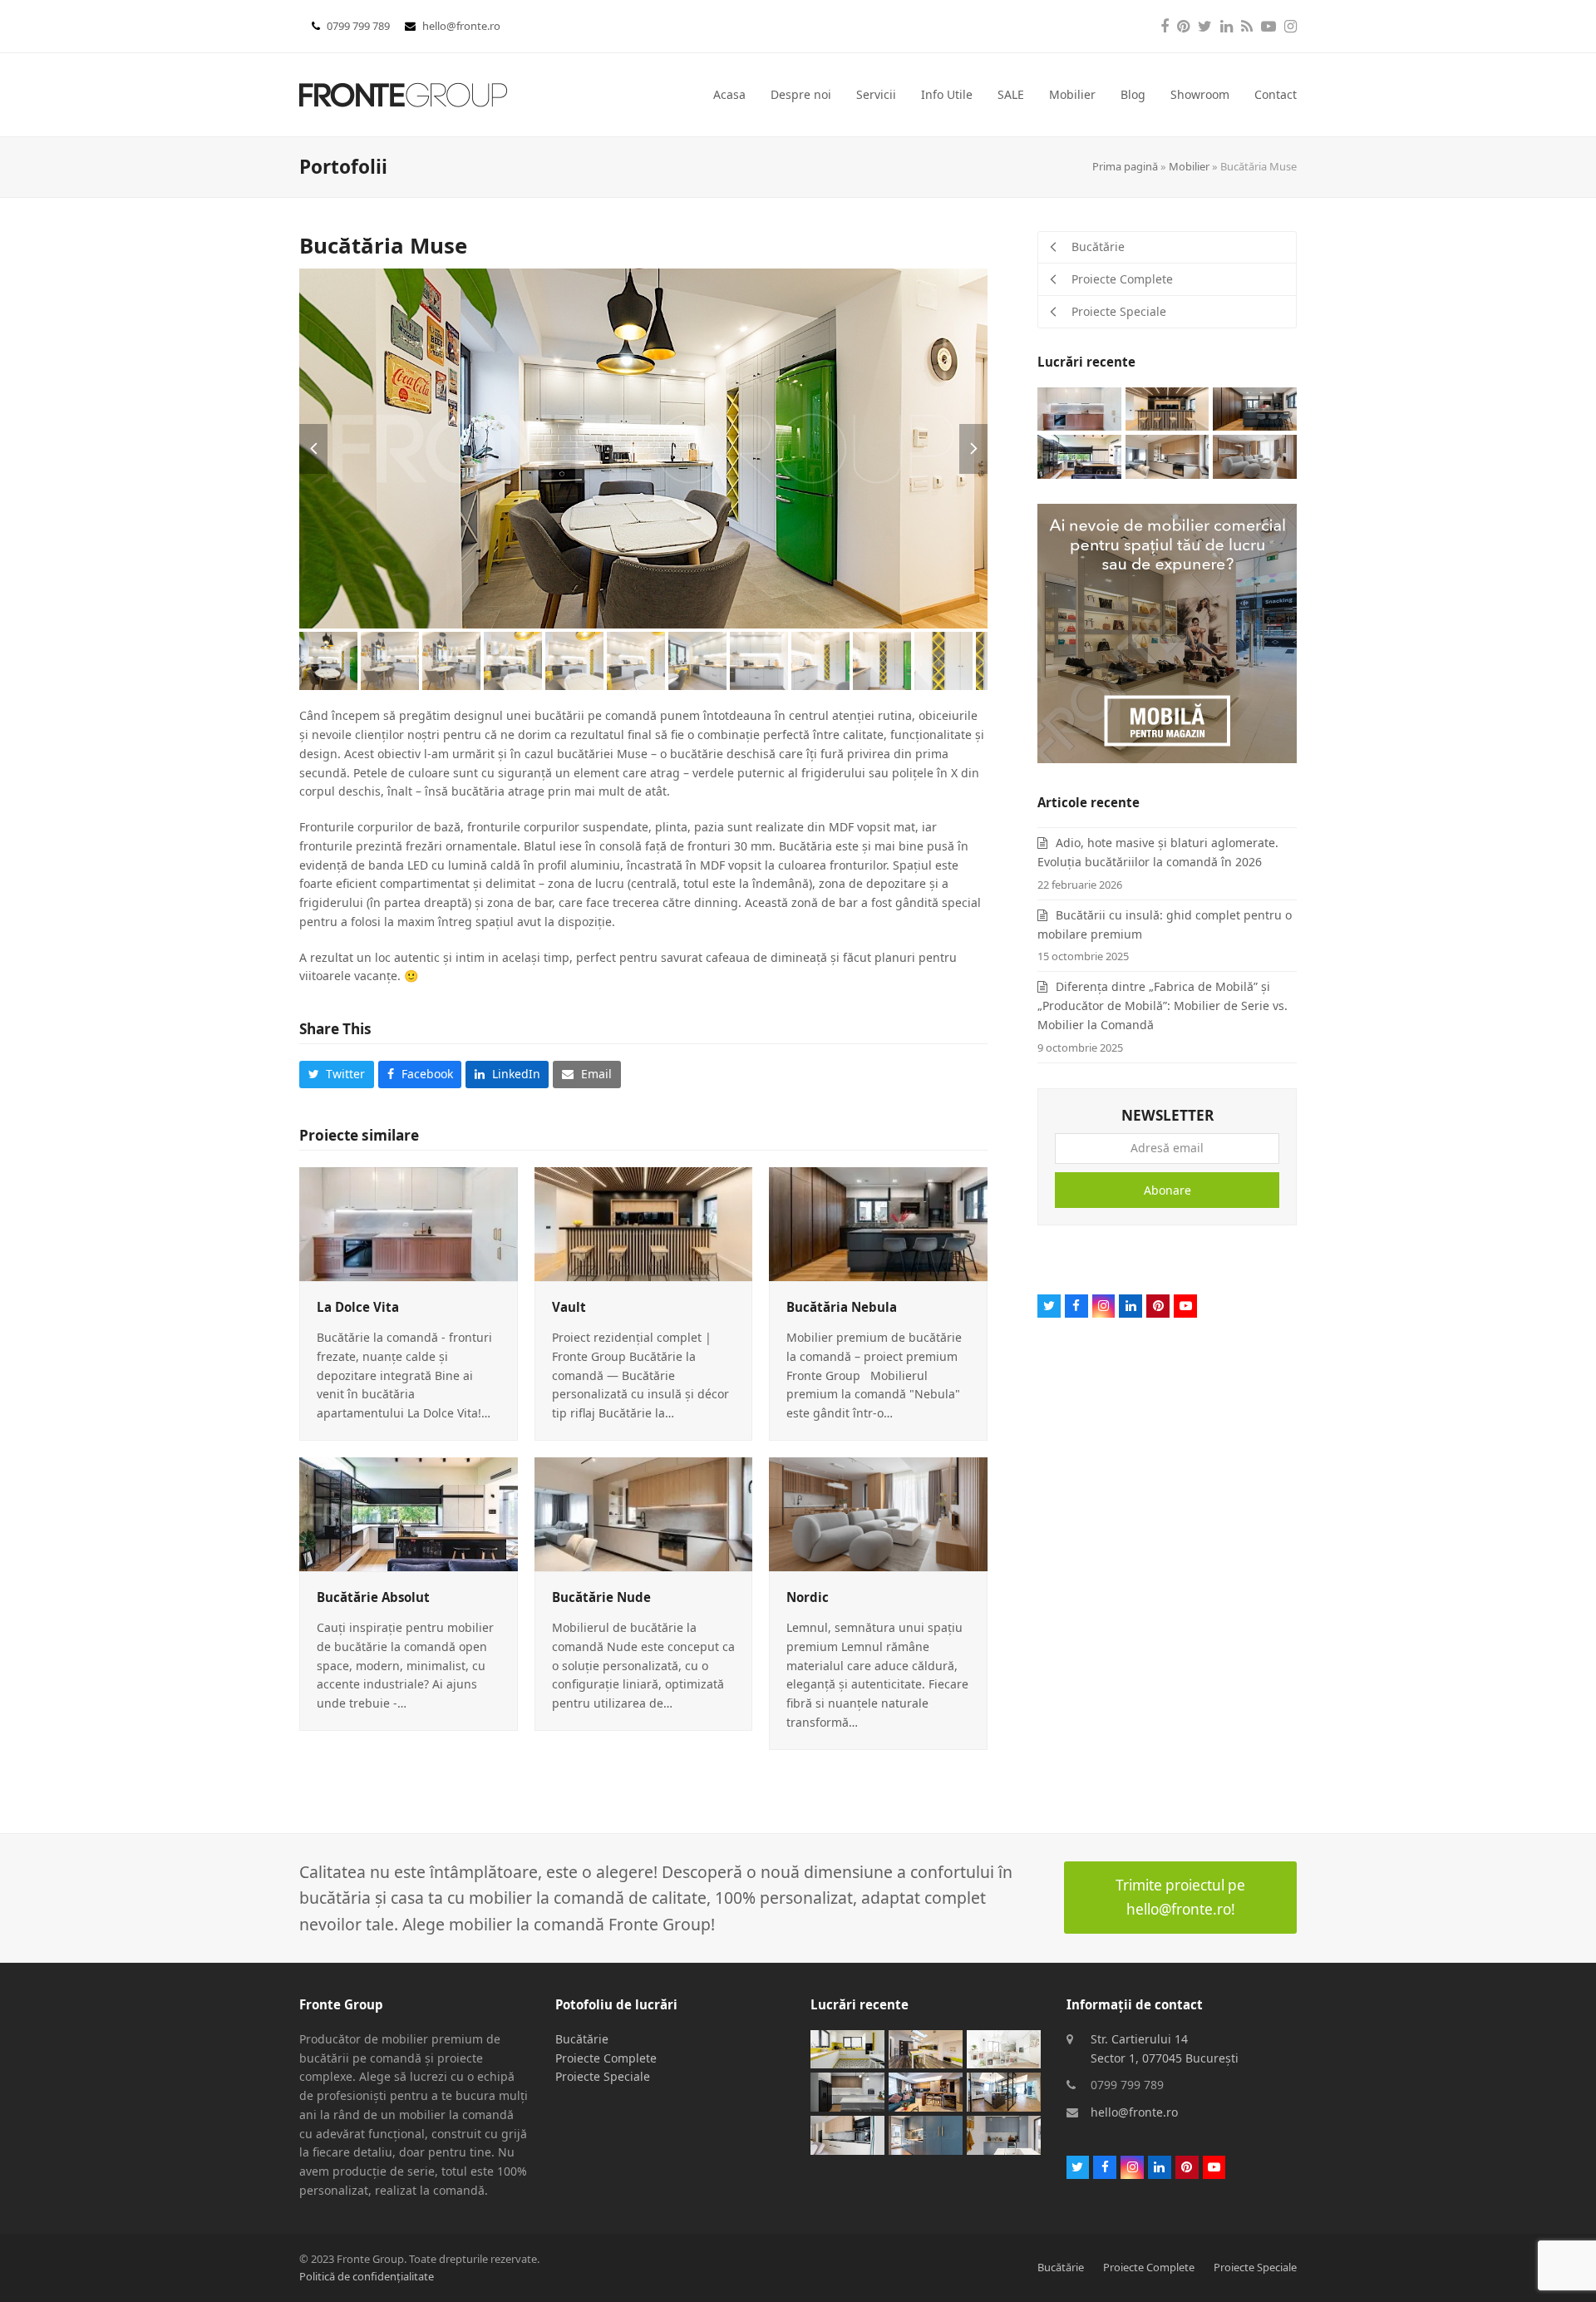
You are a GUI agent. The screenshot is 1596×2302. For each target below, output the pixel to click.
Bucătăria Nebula (842, 1307)
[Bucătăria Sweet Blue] (926, 2134)
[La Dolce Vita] (409, 1222)
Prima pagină (1125, 166)
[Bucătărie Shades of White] (1004, 2048)
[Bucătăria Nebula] (878, 1222)
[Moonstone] (1004, 2091)
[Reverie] (1004, 2134)
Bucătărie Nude (601, 1597)
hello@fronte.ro (461, 26)
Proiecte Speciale (603, 2076)
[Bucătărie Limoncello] (847, 2048)
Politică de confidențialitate (367, 2276)
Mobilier (1189, 166)
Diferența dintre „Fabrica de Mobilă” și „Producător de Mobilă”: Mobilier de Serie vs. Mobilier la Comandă (1163, 1006)
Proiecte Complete (606, 2058)
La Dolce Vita (358, 1307)
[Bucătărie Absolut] (409, 1513)
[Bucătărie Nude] (644, 1513)
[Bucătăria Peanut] (926, 2091)
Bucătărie (582, 2039)
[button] (313, 449)
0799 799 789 (360, 26)
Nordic (808, 1597)
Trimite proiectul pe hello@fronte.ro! (1180, 1897)
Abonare (1167, 1190)
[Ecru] (847, 2134)
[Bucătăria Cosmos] (847, 2091)
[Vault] (644, 1222)
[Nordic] (878, 1513)
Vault (569, 1307)
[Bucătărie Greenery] (926, 2048)
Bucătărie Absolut (373, 1597)
